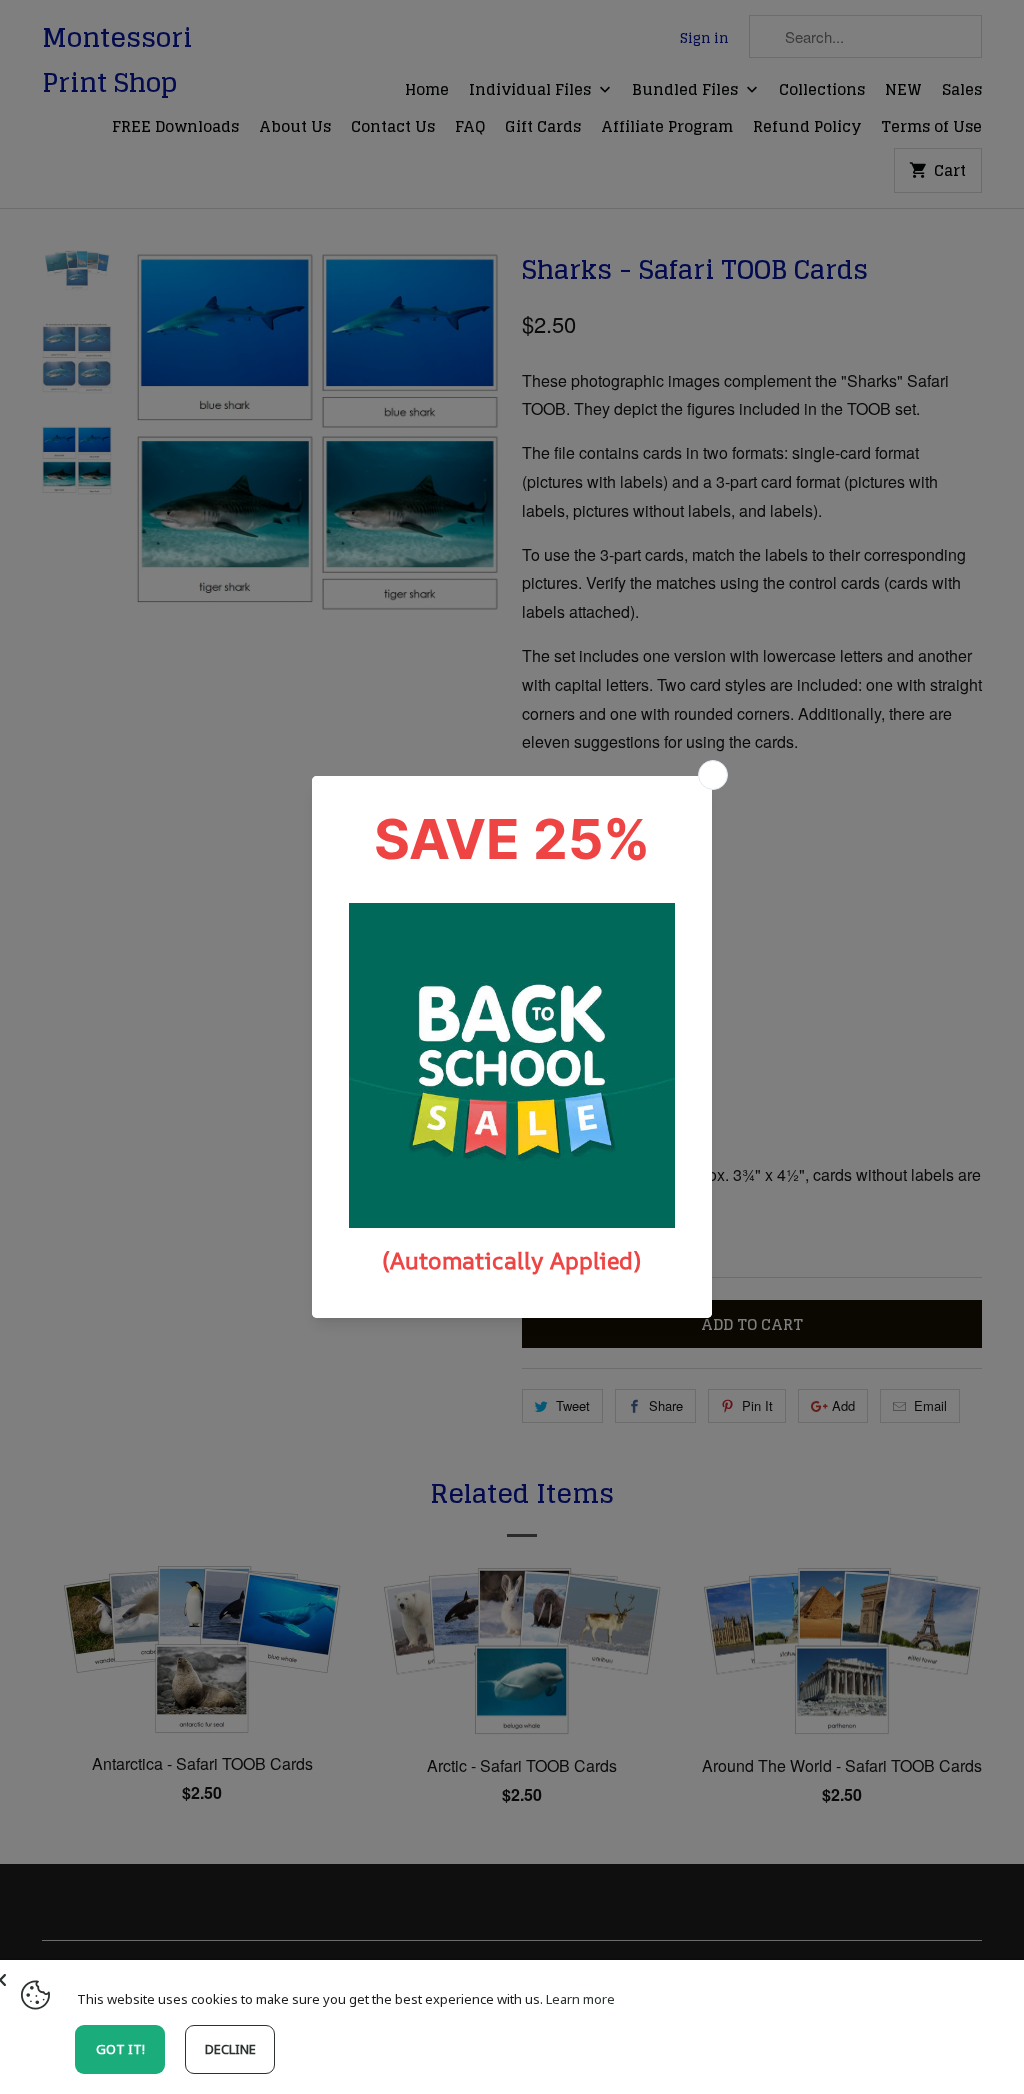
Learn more (580, 1999)
